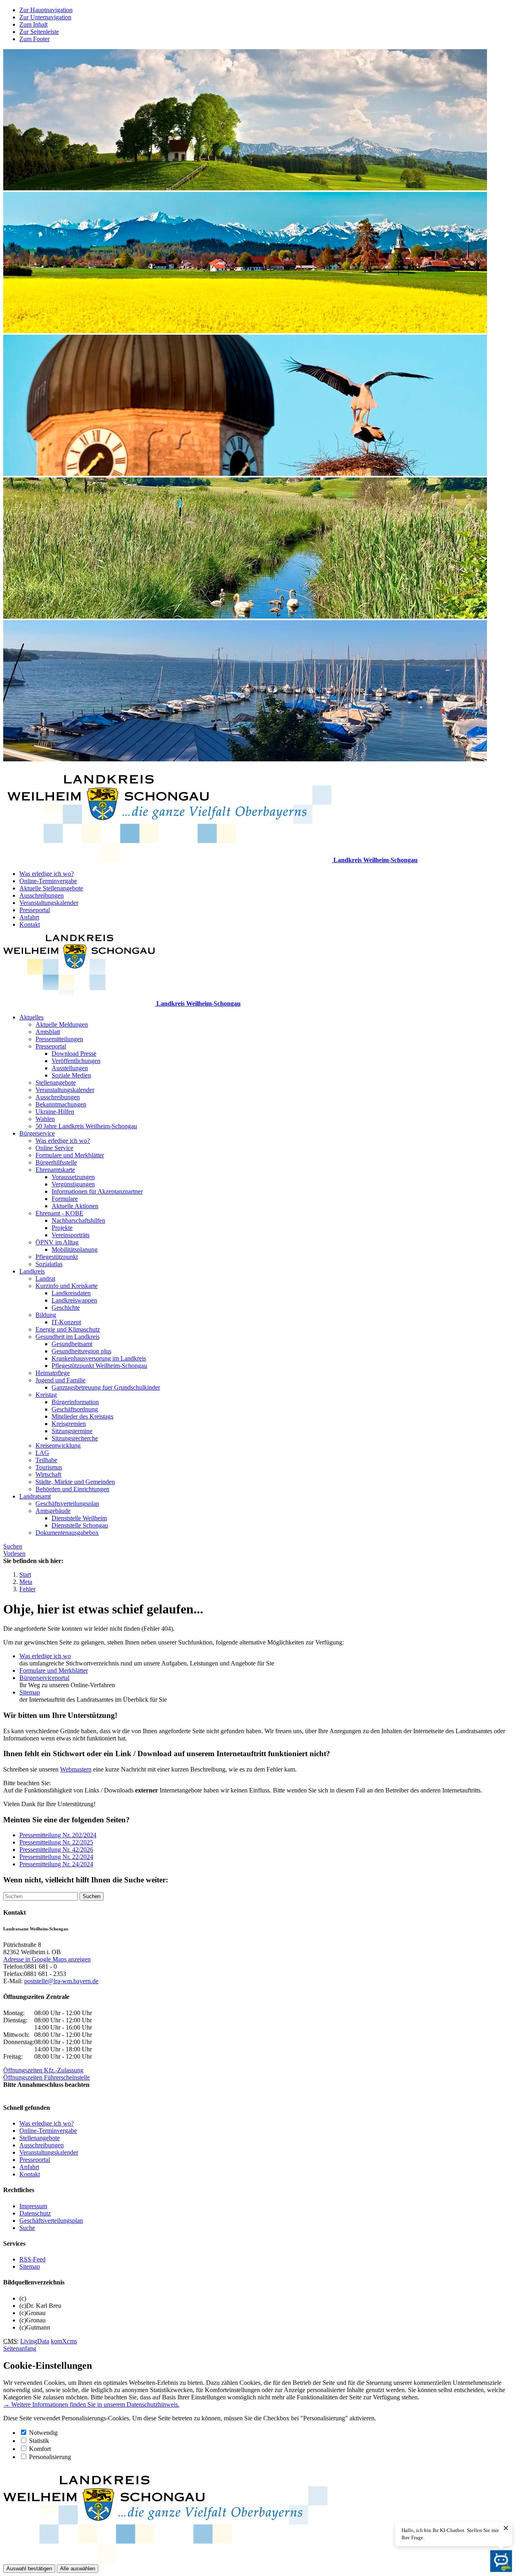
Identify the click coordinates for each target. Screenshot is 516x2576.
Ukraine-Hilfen (55, 1112)
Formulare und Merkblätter (70, 1155)
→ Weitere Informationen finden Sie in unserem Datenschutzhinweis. (91, 2404)
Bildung (46, 1315)
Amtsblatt (48, 1032)
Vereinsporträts (71, 1235)
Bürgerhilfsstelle (56, 1162)
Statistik (39, 2441)
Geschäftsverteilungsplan (67, 1504)
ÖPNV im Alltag (57, 1242)
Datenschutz (35, 2213)
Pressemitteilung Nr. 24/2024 (56, 1864)
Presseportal (35, 910)
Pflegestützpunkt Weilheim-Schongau (99, 1366)
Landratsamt (35, 1496)
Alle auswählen (78, 2569)
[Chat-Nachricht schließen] (506, 2528)
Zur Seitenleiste (39, 32)
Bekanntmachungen (61, 1104)
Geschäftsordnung (75, 1409)
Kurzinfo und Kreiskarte (67, 1286)
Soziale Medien (71, 1075)
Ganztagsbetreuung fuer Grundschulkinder (106, 1387)
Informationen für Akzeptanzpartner (97, 1191)
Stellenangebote (56, 1083)
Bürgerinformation (75, 1402)
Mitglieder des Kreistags (82, 1416)
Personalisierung (50, 2457)
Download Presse (74, 1054)
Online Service (54, 1148)
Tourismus (49, 1467)
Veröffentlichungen (76, 1061)
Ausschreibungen (42, 895)
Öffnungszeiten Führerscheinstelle (47, 2077)
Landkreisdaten (71, 1293)
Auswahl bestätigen (29, 2569)
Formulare (65, 1199)
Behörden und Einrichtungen (72, 1489)
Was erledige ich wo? (47, 874)
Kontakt (30, 924)
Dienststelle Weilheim (79, 1518)
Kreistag (46, 1395)
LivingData (35, 2341)
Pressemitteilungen (59, 1039)
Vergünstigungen (73, 1184)
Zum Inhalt (33, 24)
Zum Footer (34, 39)
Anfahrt (29, 917)
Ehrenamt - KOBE (59, 1213)
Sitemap (30, 1692)
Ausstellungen (70, 1068)
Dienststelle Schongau (80, 1525)
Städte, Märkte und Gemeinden (75, 1482)
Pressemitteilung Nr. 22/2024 (56, 1857)
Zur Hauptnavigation (46, 10)
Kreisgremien (69, 1424)
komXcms (64, 2341)
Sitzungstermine (72, 1431)
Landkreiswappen (74, 1300)
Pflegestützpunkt (57, 1257)
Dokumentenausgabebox (67, 1533)
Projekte (62, 1228)
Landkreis (32, 1271)
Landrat (45, 1279)
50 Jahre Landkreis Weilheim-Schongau (86, 1126)
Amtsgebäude (53, 1511)
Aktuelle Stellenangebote (51, 888)
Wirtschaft (48, 1475)
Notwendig (43, 2433)
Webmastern (76, 1769)
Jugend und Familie (60, 1380)
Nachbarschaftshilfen (78, 1220)
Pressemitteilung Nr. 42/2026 (56, 1850)
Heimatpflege (53, 1373)
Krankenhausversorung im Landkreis (99, 1358)
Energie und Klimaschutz (68, 1329)
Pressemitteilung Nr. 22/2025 (56, 1842)
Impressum (33, 2206)
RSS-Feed (32, 2259)
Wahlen (45, 1119)
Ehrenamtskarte (55, 1170)
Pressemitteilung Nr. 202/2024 (58, 1835)
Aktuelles (31, 1017)
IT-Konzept (66, 1322)
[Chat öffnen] (501, 2561)
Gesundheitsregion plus (81, 1351)
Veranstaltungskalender (49, 903)
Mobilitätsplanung (75, 1249)
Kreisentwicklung (58, 1445)
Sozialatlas (49, 1264)
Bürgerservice (37, 1133)
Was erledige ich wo (45, 1656)
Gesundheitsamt (72, 1344)
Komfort (40, 2449)
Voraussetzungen (73, 1177)
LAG (42, 1453)
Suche (27, 2228)
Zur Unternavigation (45, 17)
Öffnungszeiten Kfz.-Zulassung (43, 2070)
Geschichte (66, 1308)
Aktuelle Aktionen (75, 1206)
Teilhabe (46, 1460)
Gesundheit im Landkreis (68, 1337)
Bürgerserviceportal (44, 1678)
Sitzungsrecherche (75, 1438)
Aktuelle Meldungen (62, 1024)
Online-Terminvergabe (48, 881)
